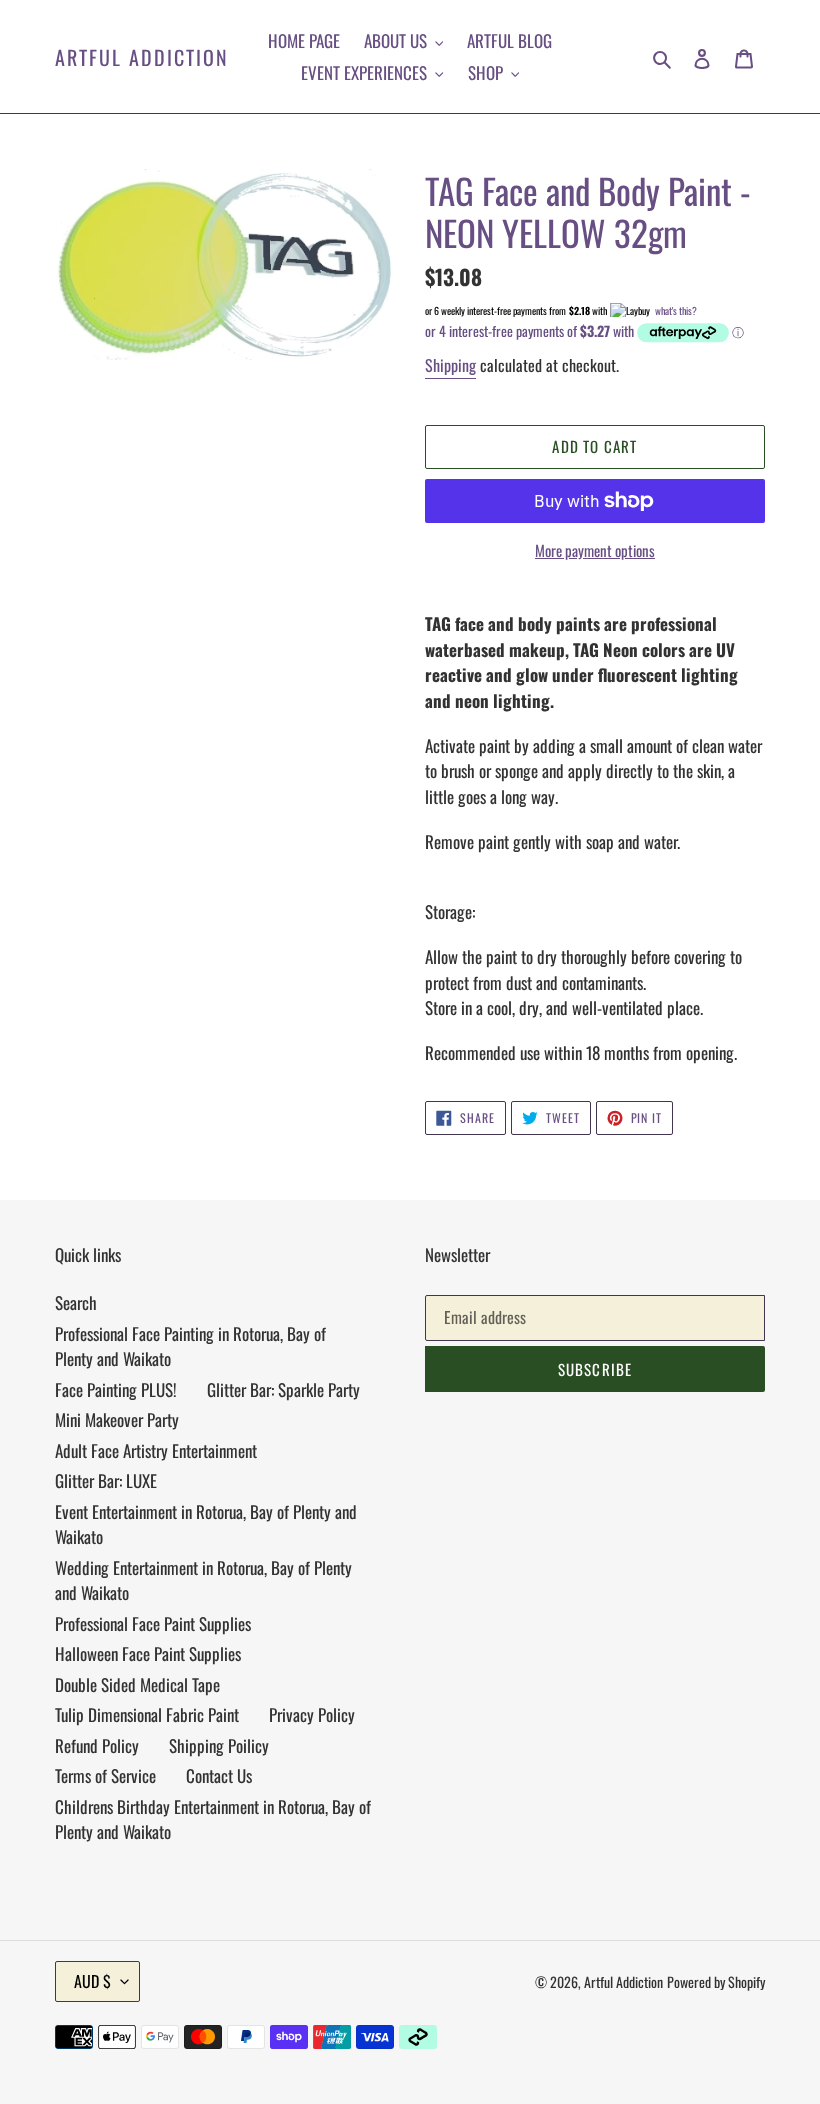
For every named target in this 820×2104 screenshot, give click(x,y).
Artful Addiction (142, 57)
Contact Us (219, 1775)
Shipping (450, 365)
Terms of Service (105, 1775)
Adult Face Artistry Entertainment (156, 1450)
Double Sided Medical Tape (137, 1684)
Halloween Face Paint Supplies (148, 1653)
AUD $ (92, 1981)
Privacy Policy (312, 1714)
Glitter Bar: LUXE (106, 1480)
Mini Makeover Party (117, 1419)
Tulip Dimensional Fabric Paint (147, 1714)
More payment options (595, 550)
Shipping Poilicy (219, 1745)
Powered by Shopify (716, 1981)
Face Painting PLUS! (116, 1389)
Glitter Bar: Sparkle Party (283, 1389)
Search (76, 1302)
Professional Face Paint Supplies (153, 1623)
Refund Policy (97, 1745)
